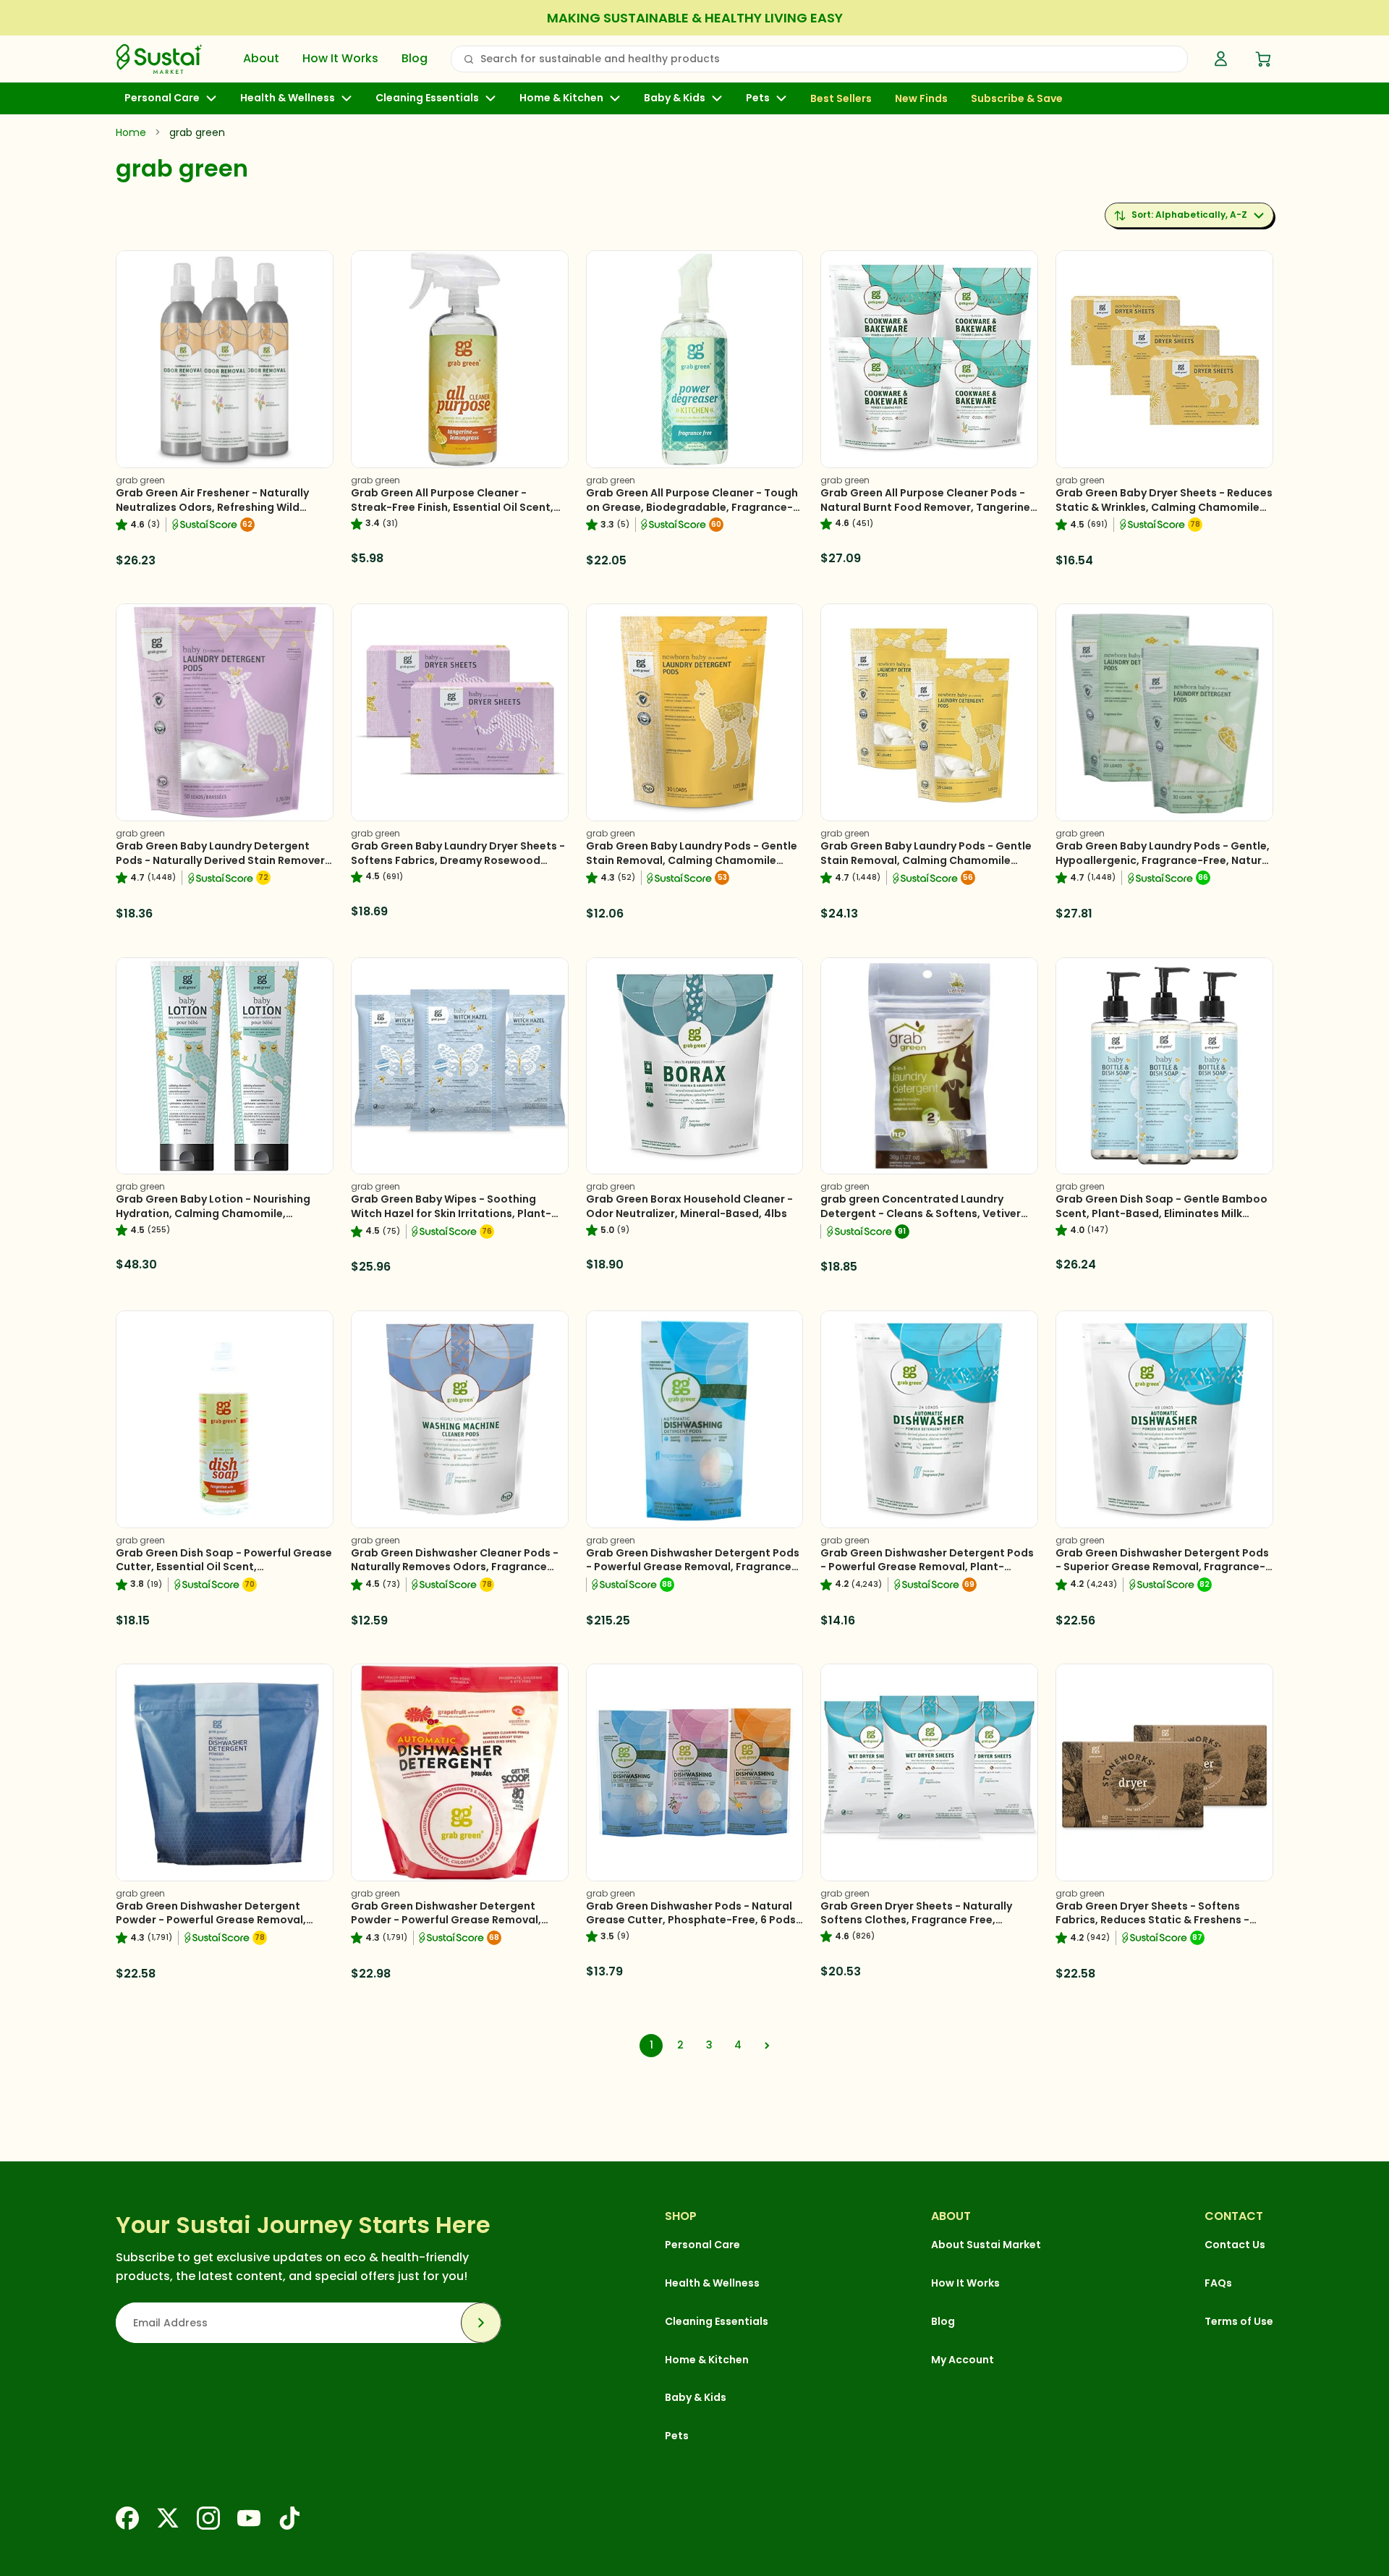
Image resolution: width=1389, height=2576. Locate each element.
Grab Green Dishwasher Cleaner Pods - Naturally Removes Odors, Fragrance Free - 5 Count (455, 1567)
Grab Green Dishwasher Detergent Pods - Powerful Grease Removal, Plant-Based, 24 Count (927, 1567)
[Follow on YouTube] (249, 2518)
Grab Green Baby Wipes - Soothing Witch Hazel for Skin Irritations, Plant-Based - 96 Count (451, 1213)
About (261, 59)
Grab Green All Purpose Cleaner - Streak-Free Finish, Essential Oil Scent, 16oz (452, 507)
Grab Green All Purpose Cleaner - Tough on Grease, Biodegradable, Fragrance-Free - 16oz (692, 507)
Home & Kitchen (561, 98)
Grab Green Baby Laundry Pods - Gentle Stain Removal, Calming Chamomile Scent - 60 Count (926, 860)
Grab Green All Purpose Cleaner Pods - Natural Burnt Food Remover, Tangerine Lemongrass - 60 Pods (925, 507)
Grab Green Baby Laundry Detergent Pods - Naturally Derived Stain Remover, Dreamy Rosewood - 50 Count (222, 860)
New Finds (921, 99)
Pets (758, 98)
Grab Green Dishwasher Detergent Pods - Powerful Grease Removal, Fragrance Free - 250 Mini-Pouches (693, 1567)
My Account (963, 2360)
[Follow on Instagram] (208, 2518)
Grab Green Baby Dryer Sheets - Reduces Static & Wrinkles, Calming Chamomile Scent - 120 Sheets (1164, 507)
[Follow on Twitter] (168, 2518)
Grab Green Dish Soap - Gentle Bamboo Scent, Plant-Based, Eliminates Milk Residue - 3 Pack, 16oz (1161, 1213)
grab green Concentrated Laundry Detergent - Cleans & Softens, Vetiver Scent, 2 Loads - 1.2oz (921, 1213)
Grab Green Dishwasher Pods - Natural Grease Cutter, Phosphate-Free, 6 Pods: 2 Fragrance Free (692, 1920)
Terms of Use (1239, 2321)
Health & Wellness (288, 98)
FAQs (1218, 2283)
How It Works (340, 59)
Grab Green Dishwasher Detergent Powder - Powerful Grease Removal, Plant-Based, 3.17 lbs (446, 1920)
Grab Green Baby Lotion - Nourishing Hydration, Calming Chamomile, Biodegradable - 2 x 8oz (213, 1213)
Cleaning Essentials (427, 98)
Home (131, 132)
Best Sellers (841, 99)
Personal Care (162, 98)
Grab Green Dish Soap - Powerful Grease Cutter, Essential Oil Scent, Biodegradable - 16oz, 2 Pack (224, 1567)
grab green (140, 480)
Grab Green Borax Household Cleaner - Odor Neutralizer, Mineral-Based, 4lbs (689, 1206)
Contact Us (1235, 2245)
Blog (415, 59)
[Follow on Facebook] (127, 2518)
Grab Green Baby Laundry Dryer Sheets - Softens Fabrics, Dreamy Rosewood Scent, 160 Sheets (458, 860)
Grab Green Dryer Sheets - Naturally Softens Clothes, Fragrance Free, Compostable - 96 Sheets (916, 1920)
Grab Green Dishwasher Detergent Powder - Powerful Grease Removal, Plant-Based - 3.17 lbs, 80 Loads (211, 1920)
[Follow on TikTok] (289, 2518)
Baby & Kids (675, 98)
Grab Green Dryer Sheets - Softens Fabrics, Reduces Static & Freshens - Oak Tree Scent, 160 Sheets (1152, 1920)
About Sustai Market (986, 2245)
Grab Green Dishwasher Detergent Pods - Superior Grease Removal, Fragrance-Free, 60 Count (1162, 1567)
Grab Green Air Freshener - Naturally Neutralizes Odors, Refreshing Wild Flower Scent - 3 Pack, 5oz (212, 507)
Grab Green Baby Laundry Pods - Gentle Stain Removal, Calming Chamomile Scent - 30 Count (692, 860)
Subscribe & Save (1017, 99)
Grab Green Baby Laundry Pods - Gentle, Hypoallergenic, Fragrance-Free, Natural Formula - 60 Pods (1164, 860)
